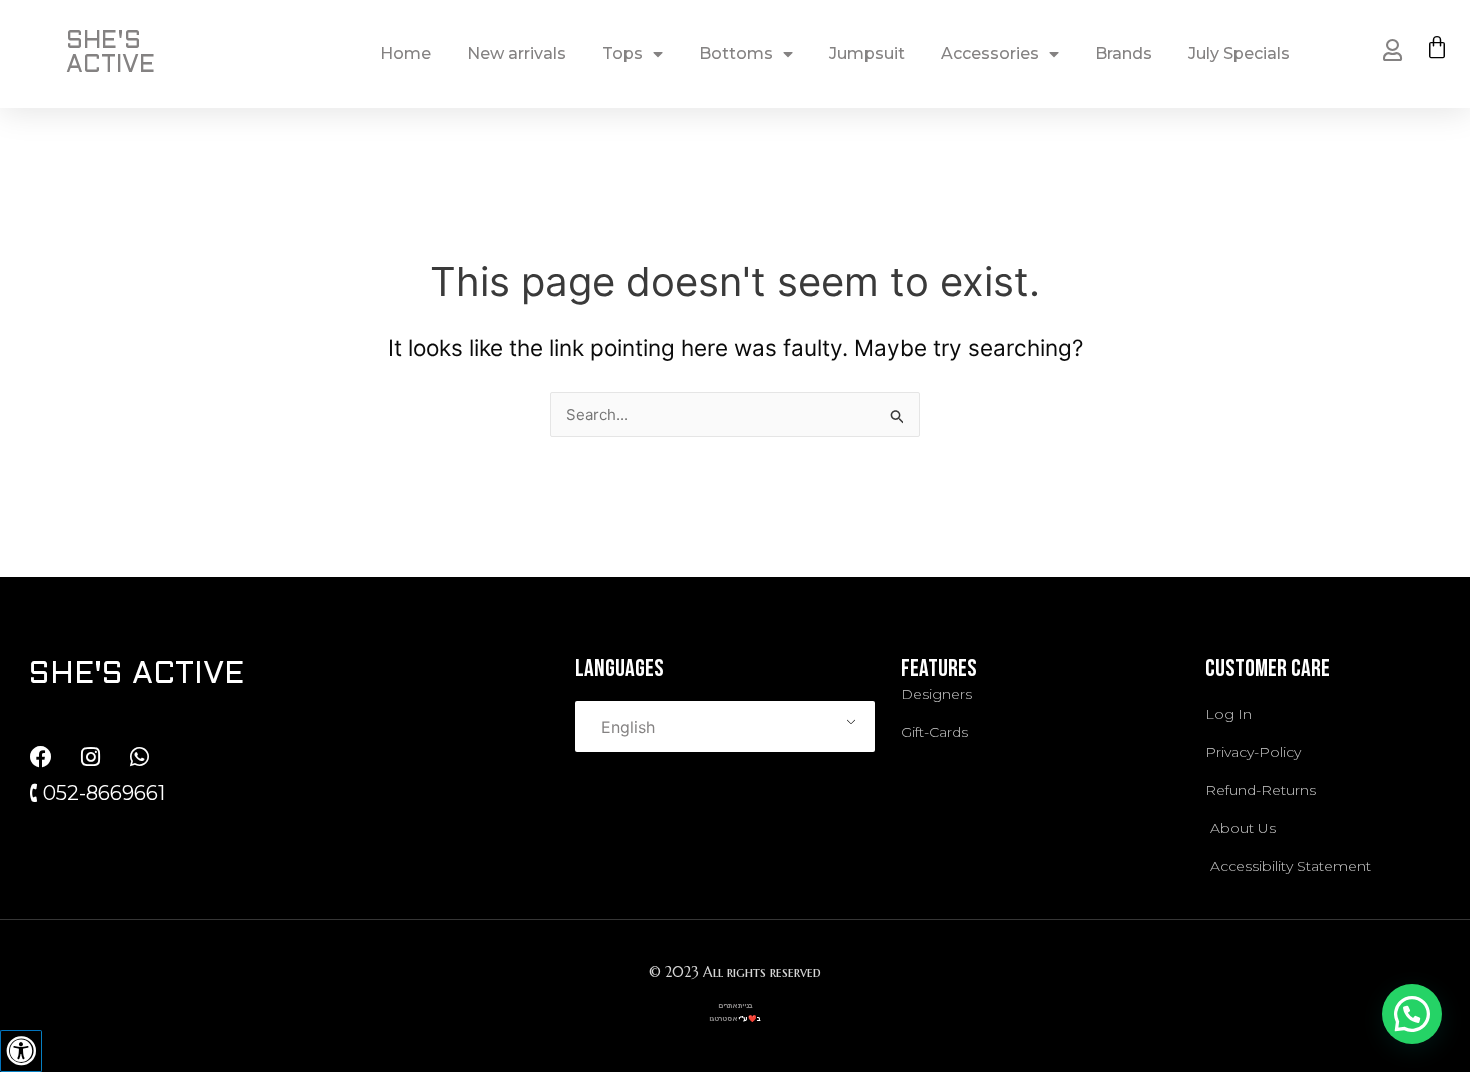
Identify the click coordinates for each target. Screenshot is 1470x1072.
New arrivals (516, 53)
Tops (622, 53)
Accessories (990, 53)
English (628, 727)
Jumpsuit (867, 53)
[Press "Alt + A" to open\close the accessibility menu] (21, 1051)
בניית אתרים (735, 1005)
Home (405, 53)
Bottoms (736, 53)
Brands (1123, 53)
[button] (1412, 1014)
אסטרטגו (723, 1018)
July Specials (1239, 53)
